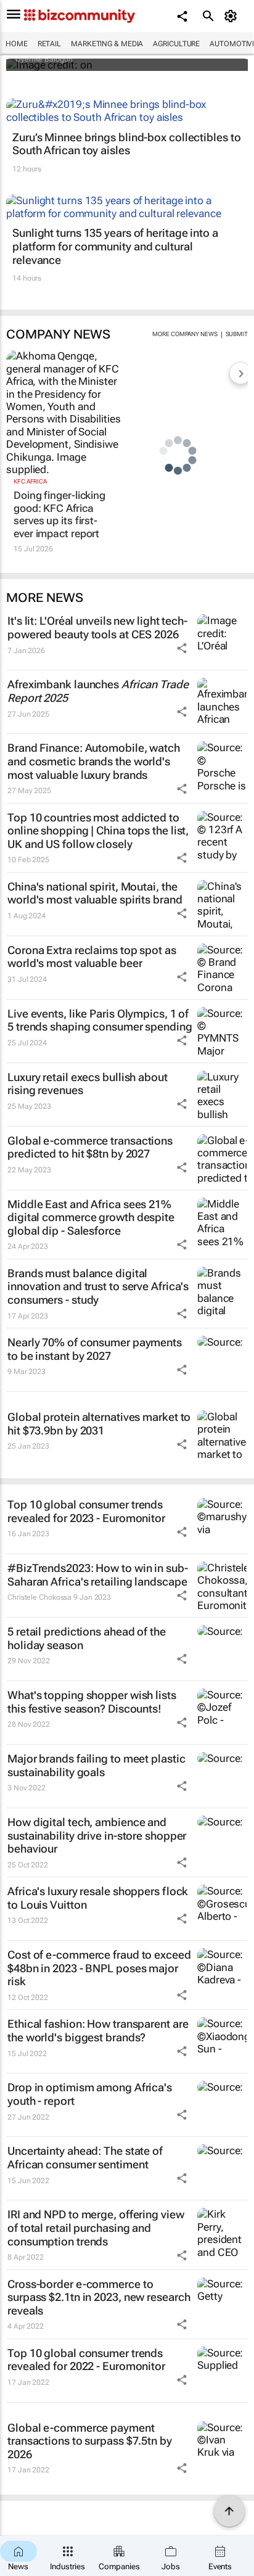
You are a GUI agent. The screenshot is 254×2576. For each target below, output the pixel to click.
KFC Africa (30, 481)
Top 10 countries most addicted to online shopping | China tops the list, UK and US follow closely (98, 831)
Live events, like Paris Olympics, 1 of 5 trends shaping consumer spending (100, 1020)
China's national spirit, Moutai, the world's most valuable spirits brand (95, 893)
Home (17, 44)
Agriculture (176, 44)
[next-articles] (240, 373)
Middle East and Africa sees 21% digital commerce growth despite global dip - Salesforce (91, 1217)
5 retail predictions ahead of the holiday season (87, 1638)
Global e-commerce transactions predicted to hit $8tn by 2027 (90, 1147)
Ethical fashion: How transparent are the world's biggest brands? (98, 2031)
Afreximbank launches (98, 691)
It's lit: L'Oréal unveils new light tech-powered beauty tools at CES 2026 (97, 628)
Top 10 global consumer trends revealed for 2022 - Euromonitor (86, 2360)
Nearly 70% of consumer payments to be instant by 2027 (95, 1349)
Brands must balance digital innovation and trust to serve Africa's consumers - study (98, 1286)
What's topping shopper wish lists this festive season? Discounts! (92, 1702)
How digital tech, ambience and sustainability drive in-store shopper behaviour (97, 1835)
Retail (49, 44)
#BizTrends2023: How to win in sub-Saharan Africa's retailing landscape (98, 1575)
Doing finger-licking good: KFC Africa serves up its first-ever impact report (59, 514)
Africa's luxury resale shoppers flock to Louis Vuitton (98, 1898)
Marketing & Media (107, 44)
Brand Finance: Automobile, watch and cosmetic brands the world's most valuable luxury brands (94, 761)
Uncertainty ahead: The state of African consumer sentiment (85, 2158)
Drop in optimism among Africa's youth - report (90, 2094)
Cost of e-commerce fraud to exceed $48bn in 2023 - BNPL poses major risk (99, 1968)
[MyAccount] (233, 16)
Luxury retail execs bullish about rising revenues (88, 1084)
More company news (185, 334)
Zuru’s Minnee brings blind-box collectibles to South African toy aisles (126, 144)
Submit (237, 334)
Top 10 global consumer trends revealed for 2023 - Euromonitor (86, 1511)
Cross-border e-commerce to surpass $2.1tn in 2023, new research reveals (99, 2297)
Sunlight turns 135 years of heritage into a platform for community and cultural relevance (115, 246)
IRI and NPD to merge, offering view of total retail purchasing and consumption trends (96, 2228)
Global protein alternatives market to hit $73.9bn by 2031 (99, 1424)
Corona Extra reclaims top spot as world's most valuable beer (92, 957)
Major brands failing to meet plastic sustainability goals (96, 1765)
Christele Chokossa (39, 1597)
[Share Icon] (182, 648)
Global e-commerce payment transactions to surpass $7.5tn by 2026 (90, 2441)
